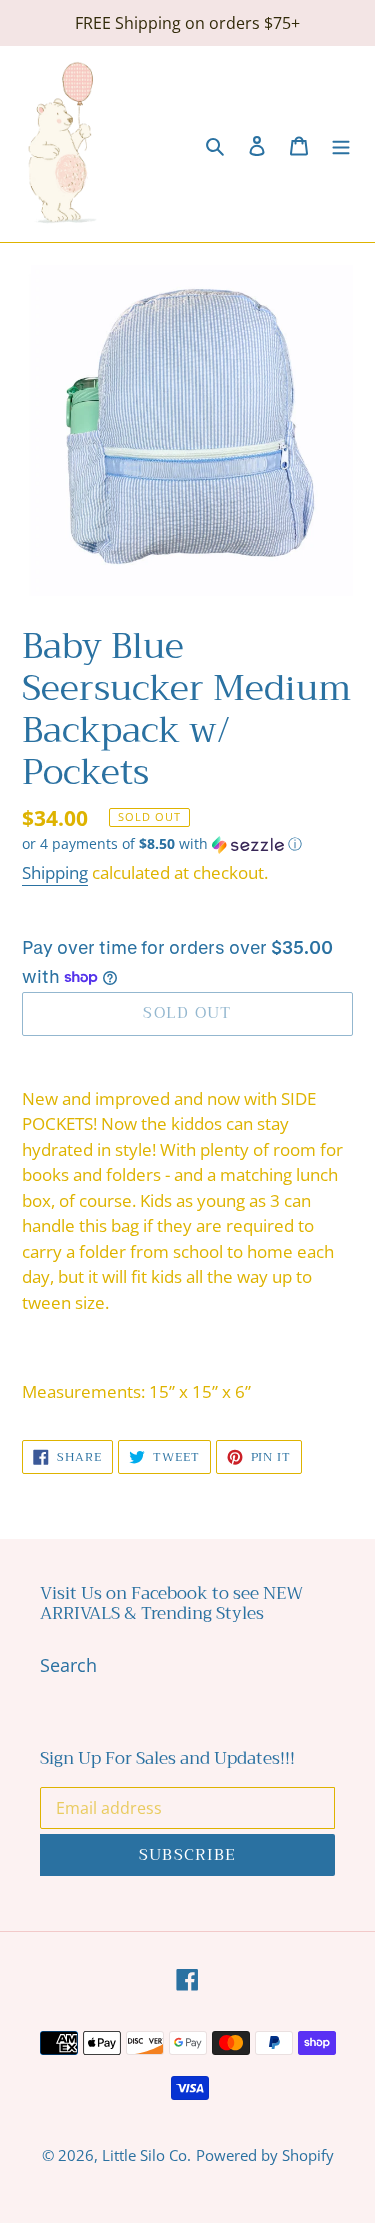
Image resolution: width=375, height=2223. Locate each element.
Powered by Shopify (265, 2155)
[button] (162, 844)
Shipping (55, 872)
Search (68, 1665)
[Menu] (341, 143)
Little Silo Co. (146, 2155)
